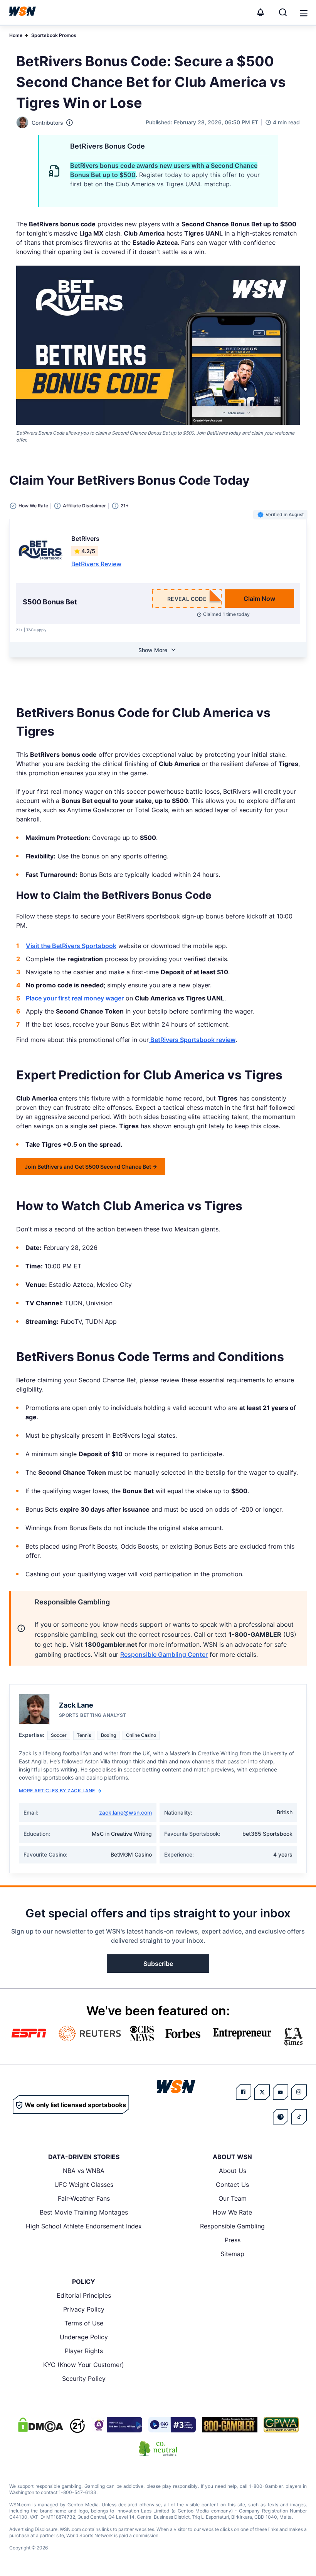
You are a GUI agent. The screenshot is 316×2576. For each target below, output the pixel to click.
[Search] (283, 12)
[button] (304, 13)
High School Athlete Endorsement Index (84, 2226)
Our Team (233, 2198)
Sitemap (232, 2254)
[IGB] (117, 2425)
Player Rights (84, 2351)
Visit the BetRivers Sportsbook (71, 946)
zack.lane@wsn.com (125, 1812)
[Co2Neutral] (158, 2449)
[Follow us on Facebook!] (244, 2092)
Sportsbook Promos (54, 35)
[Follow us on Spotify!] (281, 2117)
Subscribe (158, 1964)
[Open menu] (303, 12)
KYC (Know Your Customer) (84, 2365)
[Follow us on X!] (262, 2092)
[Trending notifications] (261, 12)
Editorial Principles (84, 2295)
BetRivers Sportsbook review (192, 1040)
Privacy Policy (84, 2309)
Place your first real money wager (75, 998)
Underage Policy (84, 2337)
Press (233, 2240)
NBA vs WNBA (84, 2171)
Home (16, 35)
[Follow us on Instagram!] (299, 2092)
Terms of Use (84, 2323)
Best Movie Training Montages (84, 2212)
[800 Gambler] (230, 2425)
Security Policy (84, 2379)
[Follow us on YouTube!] (281, 2092)
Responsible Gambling (232, 2226)
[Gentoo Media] (172, 2425)
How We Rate (232, 2212)
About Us (233, 2171)
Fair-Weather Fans (84, 2198)
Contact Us (232, 2185)
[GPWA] (281, 2425)
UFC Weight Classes (84, 2185)
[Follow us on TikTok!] (299, 2117)
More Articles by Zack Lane (57, 1791)
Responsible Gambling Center (164, 1654)
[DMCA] (40, 2425)
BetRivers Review (96, 564)
